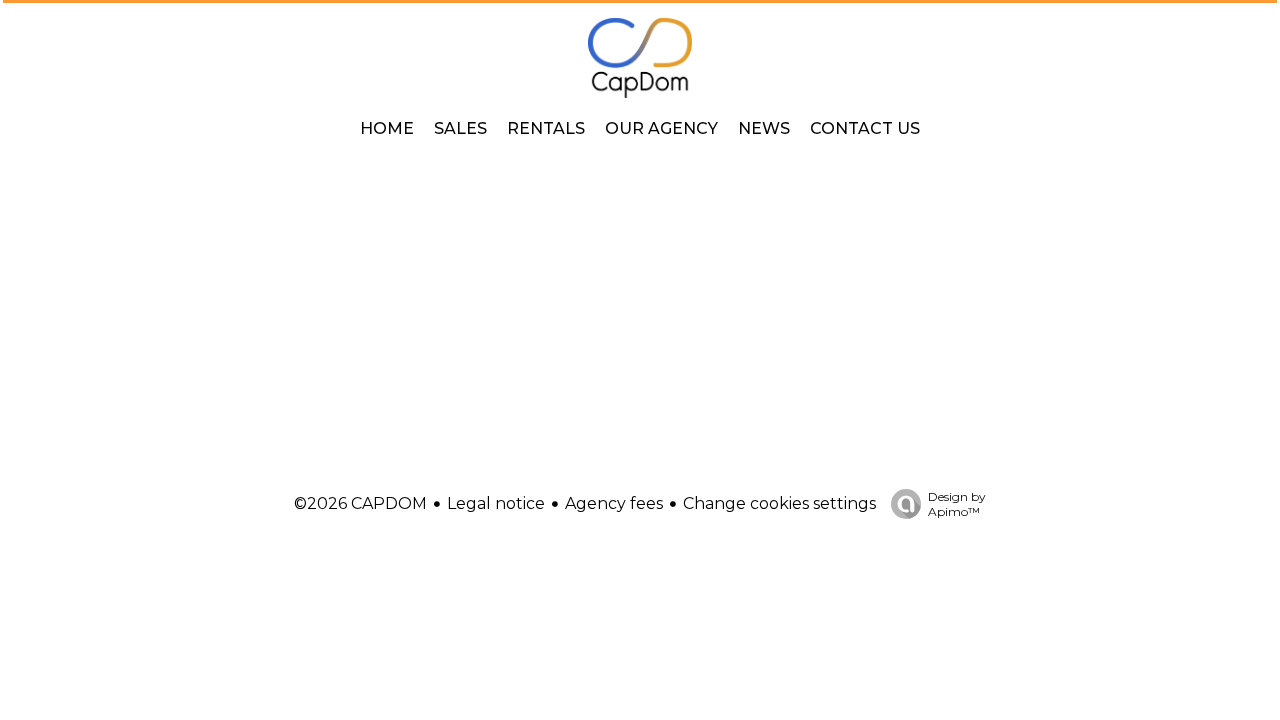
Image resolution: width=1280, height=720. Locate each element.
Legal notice (496, 503)
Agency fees (614, 503)
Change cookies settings (779, 503)
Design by (957, 504)
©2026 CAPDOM (360, 503)
